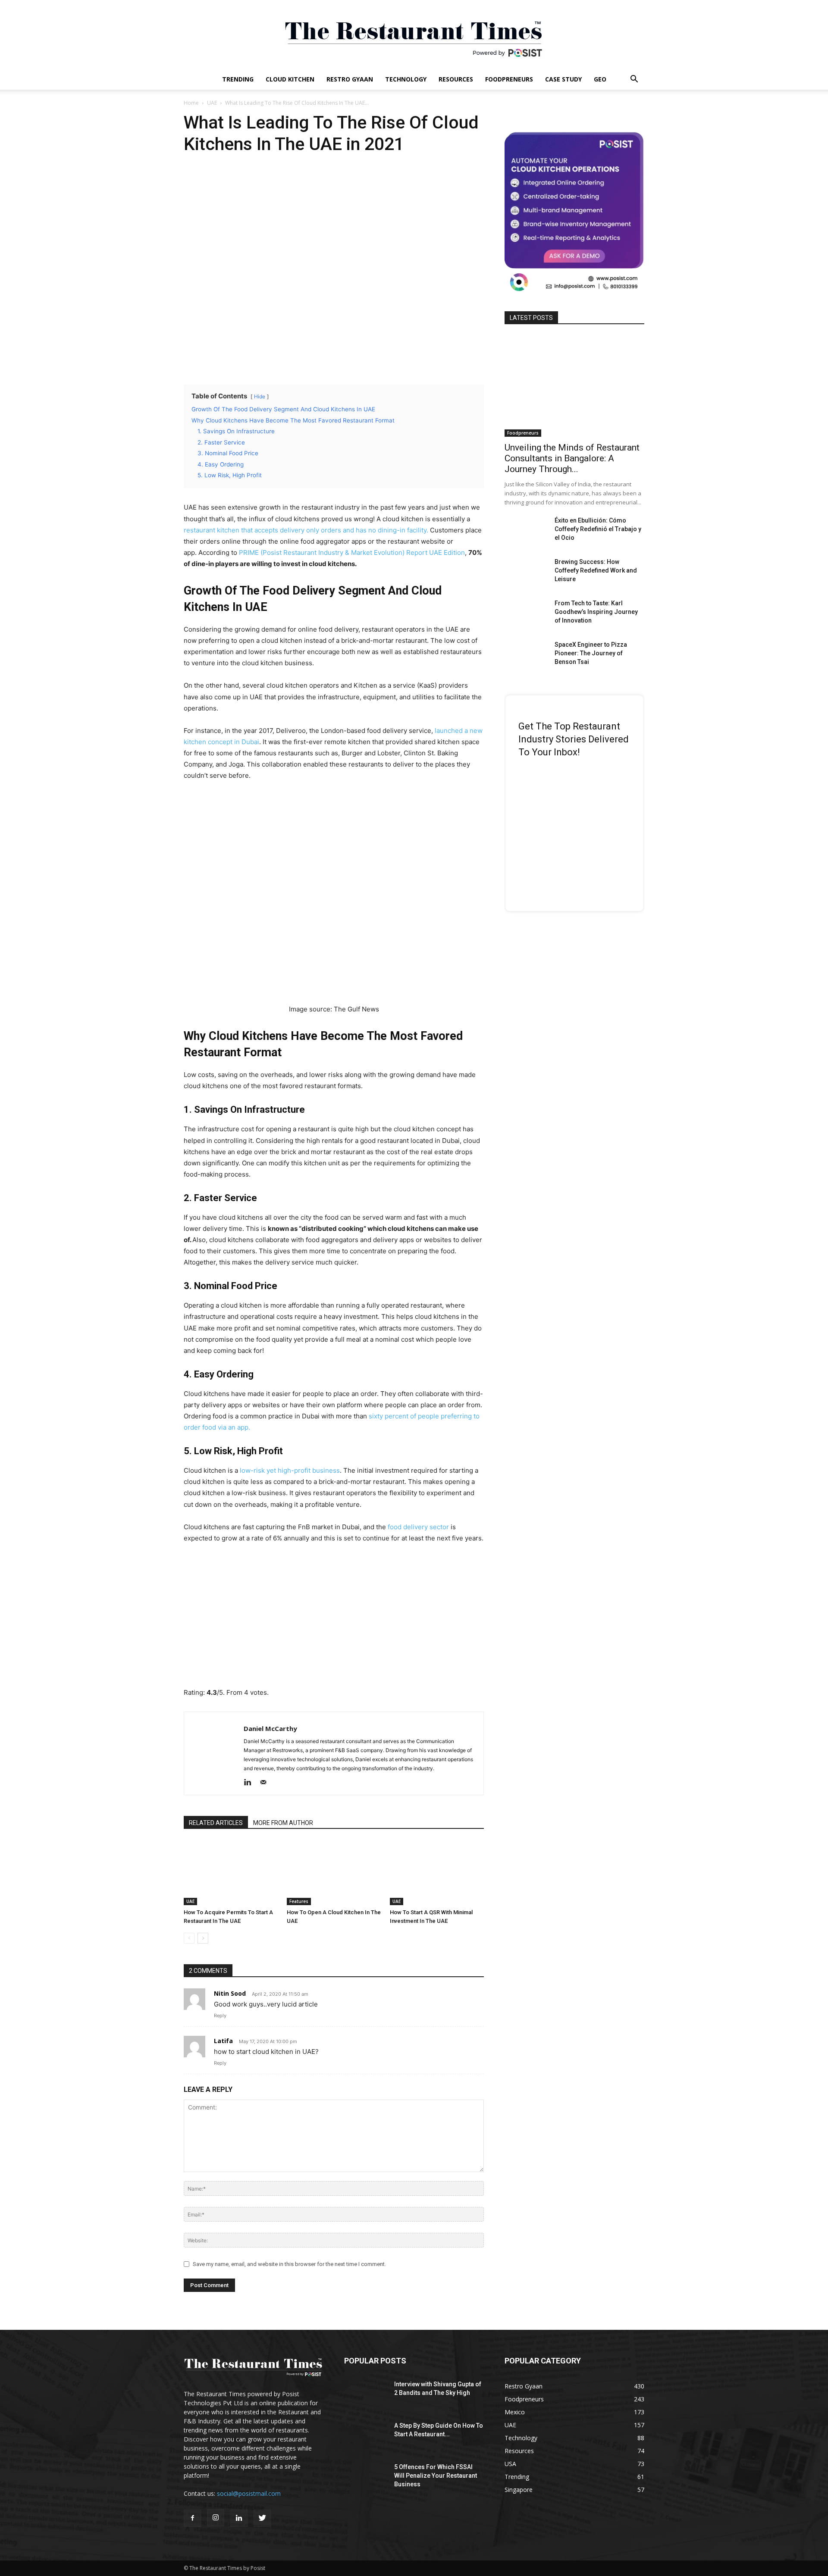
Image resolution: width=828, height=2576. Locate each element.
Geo (600, 79)
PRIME (249, 552)
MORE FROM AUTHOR (283, 1823)
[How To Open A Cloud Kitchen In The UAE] (334, 1873)
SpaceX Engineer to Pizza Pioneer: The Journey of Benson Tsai (591, 653)
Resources (456, 79)
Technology (406, 79)
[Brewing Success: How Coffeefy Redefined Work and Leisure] (526, 573)
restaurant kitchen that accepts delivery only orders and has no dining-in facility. (306, 530)
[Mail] (266, 1783)
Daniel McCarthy (270, 1728)
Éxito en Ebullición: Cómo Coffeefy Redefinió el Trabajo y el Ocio (598, 529)
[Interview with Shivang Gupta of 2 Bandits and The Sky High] (366, 2395)
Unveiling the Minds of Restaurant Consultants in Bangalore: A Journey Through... (572, 458)
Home (191, 103)
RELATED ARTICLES (216, 1823)
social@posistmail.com (249, 2493)
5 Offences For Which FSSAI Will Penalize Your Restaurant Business (436, 2476)
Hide (260, 396)
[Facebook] (192, 2518)
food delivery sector (418, 1527)
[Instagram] (216, 2518)
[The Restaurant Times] (414, 34)
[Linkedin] (251, 1783)
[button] (634, 80)
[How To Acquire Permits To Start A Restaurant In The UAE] (231, 1873)
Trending (238, 79)
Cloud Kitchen (290, 79)
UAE (212, 103)
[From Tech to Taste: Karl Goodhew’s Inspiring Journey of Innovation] (526, 614)
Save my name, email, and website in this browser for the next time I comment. (289, 2264)
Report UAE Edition (435, 552)
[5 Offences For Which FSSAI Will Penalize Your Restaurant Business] (366, 2478)
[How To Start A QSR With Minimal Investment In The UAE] (437, 1873)
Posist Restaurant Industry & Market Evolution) (334, 552)
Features (299, 1901)
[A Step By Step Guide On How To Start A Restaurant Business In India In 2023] (366, 2436)
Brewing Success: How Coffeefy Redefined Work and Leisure (596, 570)
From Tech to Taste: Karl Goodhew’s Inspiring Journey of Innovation (596, 612)
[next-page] (203, 1938)
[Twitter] (262, 2518)
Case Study (563, 79)
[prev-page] (189, 1938)
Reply (220, 2016)
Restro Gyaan (350, 79)
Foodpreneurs (509, 79)
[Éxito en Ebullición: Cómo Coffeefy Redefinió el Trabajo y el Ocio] (526, 531)
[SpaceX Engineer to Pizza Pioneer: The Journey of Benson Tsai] (526, 655)
